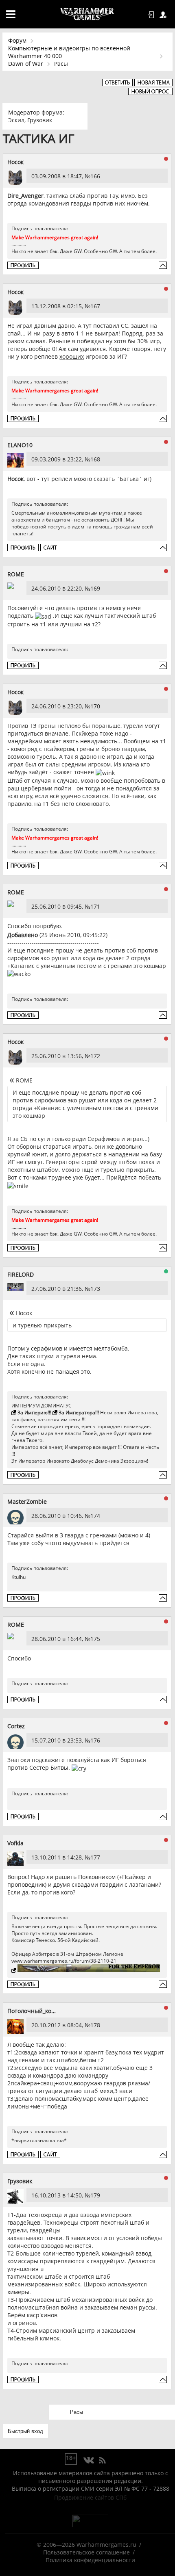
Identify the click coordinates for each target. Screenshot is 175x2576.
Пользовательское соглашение (86, 2552)
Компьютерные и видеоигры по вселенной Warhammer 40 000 (69, 52)
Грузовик (40, 120)
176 (95, 1740)
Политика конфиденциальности (90, 2560)
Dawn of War (26, 64)
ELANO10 (20, 445)
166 (95, 176)
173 (95, 1289)
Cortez (16, 1726)
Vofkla (15, 1843)
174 (95, 1516)
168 (95, 459)
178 (95, 2025)
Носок (15, 162)
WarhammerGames (87, 14)
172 (95, 1056)
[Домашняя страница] (50, 548)
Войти (152, 15)
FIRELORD (21, 1274)
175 (95, 1639)
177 (95, 1857)
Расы (61, 64)
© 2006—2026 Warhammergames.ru (86, 2545)
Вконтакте (89, 2461)
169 (95, 588)
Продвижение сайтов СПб (90, 2497)
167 (95, 306)
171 (95, 906)
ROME (16, 574)
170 (95, 706)
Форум (17, 40)
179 (95, 2195)
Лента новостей (102, 2461)
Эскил (16, 120)
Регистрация (164, 15)
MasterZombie (27, 1501)
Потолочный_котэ (32, 2011)
